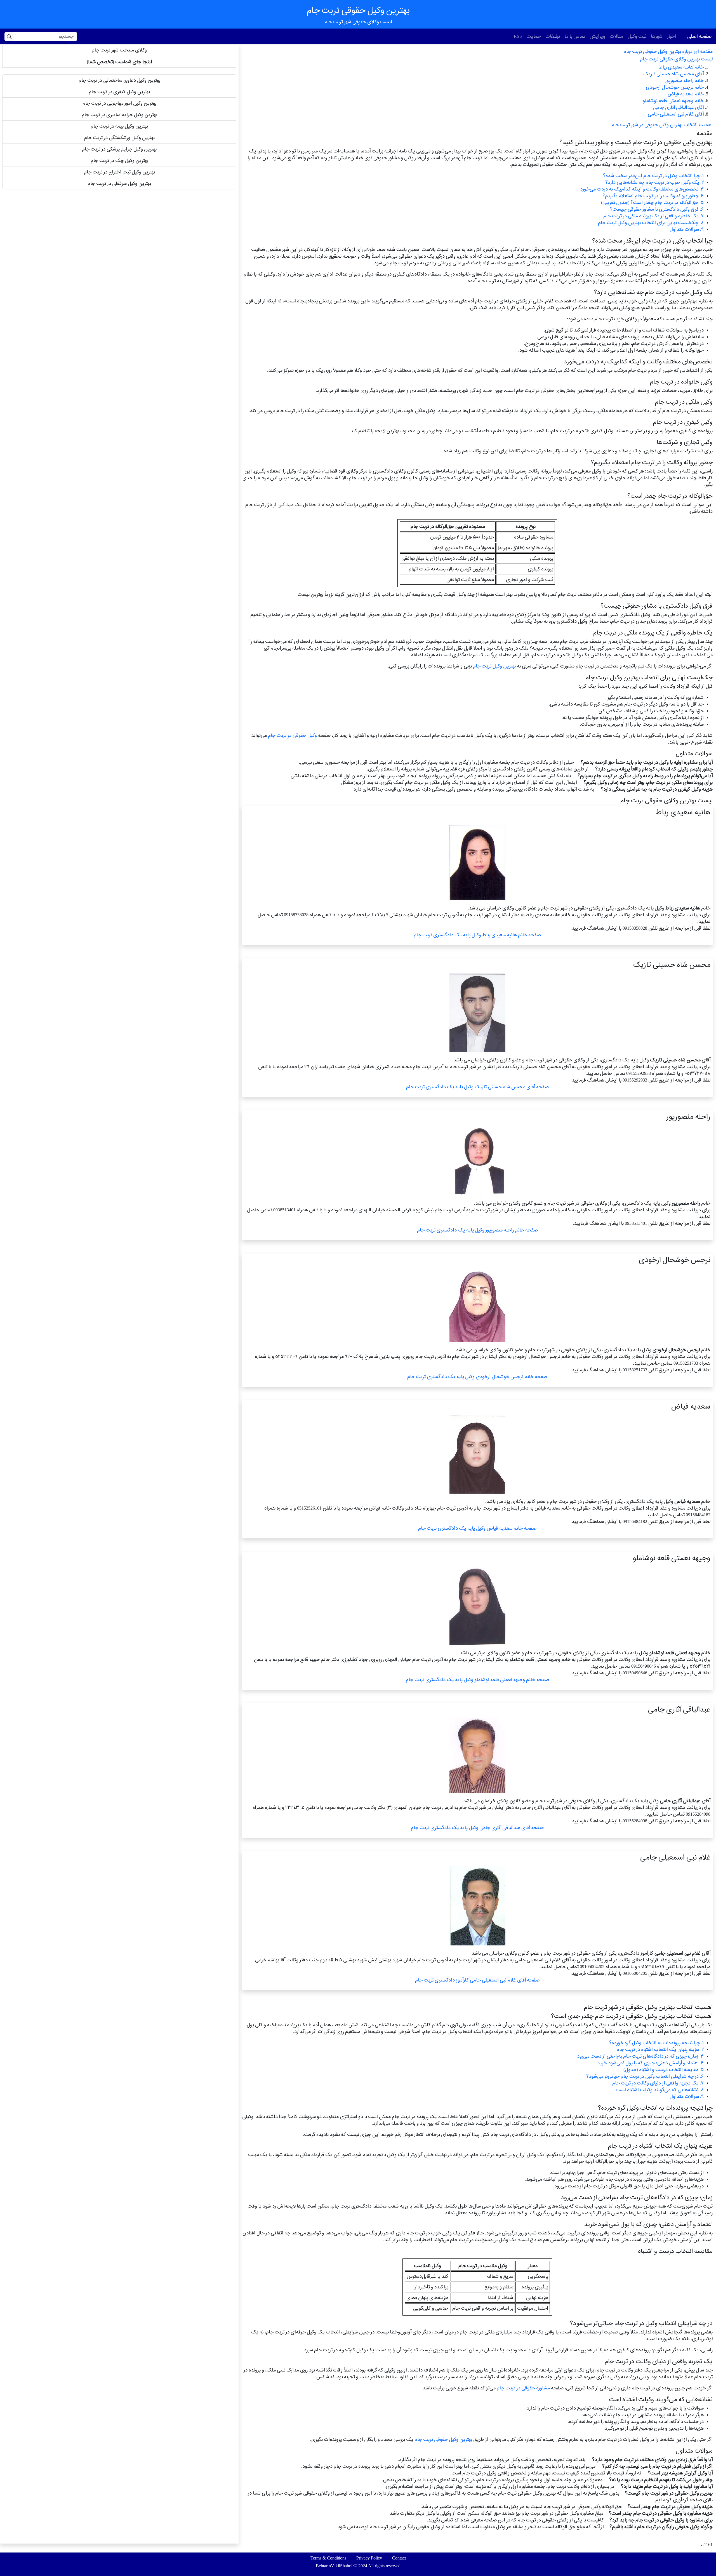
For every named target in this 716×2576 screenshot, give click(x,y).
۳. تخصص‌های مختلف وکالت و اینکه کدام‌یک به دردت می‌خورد (642, 189)
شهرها (657, 36)
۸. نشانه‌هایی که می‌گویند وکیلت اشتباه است (660, 2090)
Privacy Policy (369, 2558)
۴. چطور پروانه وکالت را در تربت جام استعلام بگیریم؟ (653, 196)
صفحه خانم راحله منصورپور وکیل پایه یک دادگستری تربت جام (477, 1230)
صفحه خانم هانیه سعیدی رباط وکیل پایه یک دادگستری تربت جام (477, 935)
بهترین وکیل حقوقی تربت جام (443, 2439)
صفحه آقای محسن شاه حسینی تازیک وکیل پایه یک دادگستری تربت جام (477, 1087)
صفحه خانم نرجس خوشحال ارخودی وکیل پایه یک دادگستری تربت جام (477, 1377)
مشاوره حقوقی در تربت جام (523, 2388)
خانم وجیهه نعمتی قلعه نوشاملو (673, 101)
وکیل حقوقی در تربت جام (292, 735)
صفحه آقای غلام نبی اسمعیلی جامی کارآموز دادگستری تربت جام (477, 1980)
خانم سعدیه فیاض (686, 94)
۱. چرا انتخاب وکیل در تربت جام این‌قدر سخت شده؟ (653, 176)
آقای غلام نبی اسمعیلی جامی (676, 114)
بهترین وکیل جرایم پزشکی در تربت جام (119, 149)
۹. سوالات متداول (687, 229)
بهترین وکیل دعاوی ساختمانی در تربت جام (119, 80)
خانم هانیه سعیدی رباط (681, 67)
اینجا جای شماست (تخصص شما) (119, 62)
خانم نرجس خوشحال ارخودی (675, 87)
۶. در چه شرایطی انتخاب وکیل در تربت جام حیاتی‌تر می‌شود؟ (645, 2076)
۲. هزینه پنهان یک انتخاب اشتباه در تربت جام (660, 2049)
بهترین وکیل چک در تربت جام (119, 160)
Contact (399, 2558)
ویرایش (597, 36)
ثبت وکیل (637, 36)
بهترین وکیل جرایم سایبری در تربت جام (119, 115)
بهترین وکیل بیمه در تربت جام (119, 126)
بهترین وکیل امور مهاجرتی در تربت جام (119, 103)
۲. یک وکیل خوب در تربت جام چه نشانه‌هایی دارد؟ (654, 182)
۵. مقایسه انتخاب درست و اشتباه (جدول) (664, 2070)
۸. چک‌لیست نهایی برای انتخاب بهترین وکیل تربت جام (651, 223)
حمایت (534, 36)
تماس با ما (575, 36)
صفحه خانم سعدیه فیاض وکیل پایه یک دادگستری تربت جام (477, 1528)
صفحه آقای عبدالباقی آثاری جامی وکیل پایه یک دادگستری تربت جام (477, 1828)
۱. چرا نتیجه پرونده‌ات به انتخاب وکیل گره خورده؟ (656, 2043)
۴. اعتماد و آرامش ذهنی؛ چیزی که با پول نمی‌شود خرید (650, 2063)
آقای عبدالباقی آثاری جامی (678, 107)
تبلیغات (553, 36)
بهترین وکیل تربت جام (494, 666)
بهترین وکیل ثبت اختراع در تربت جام (119, 172)
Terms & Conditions (328, 2558)
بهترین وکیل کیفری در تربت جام (119, 92)
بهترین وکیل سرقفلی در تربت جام (119, 183)
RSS (518, 36)
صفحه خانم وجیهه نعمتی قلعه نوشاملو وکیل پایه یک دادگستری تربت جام (477, 1680)
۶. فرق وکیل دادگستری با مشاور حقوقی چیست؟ (657, 209)
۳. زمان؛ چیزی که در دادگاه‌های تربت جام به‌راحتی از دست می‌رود (640, 2056)
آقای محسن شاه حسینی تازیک (673, 74)
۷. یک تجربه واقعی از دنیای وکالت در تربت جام (658, 2083)
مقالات (616, 36)
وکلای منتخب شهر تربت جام (119, 50)
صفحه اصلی (699, 36)
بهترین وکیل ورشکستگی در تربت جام (119, 138)
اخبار (672, 36)
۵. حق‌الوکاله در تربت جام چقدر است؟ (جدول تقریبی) (652, 202)
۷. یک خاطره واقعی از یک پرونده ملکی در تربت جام (653, 216)
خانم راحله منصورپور (684, 80)
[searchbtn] (9, 37)
